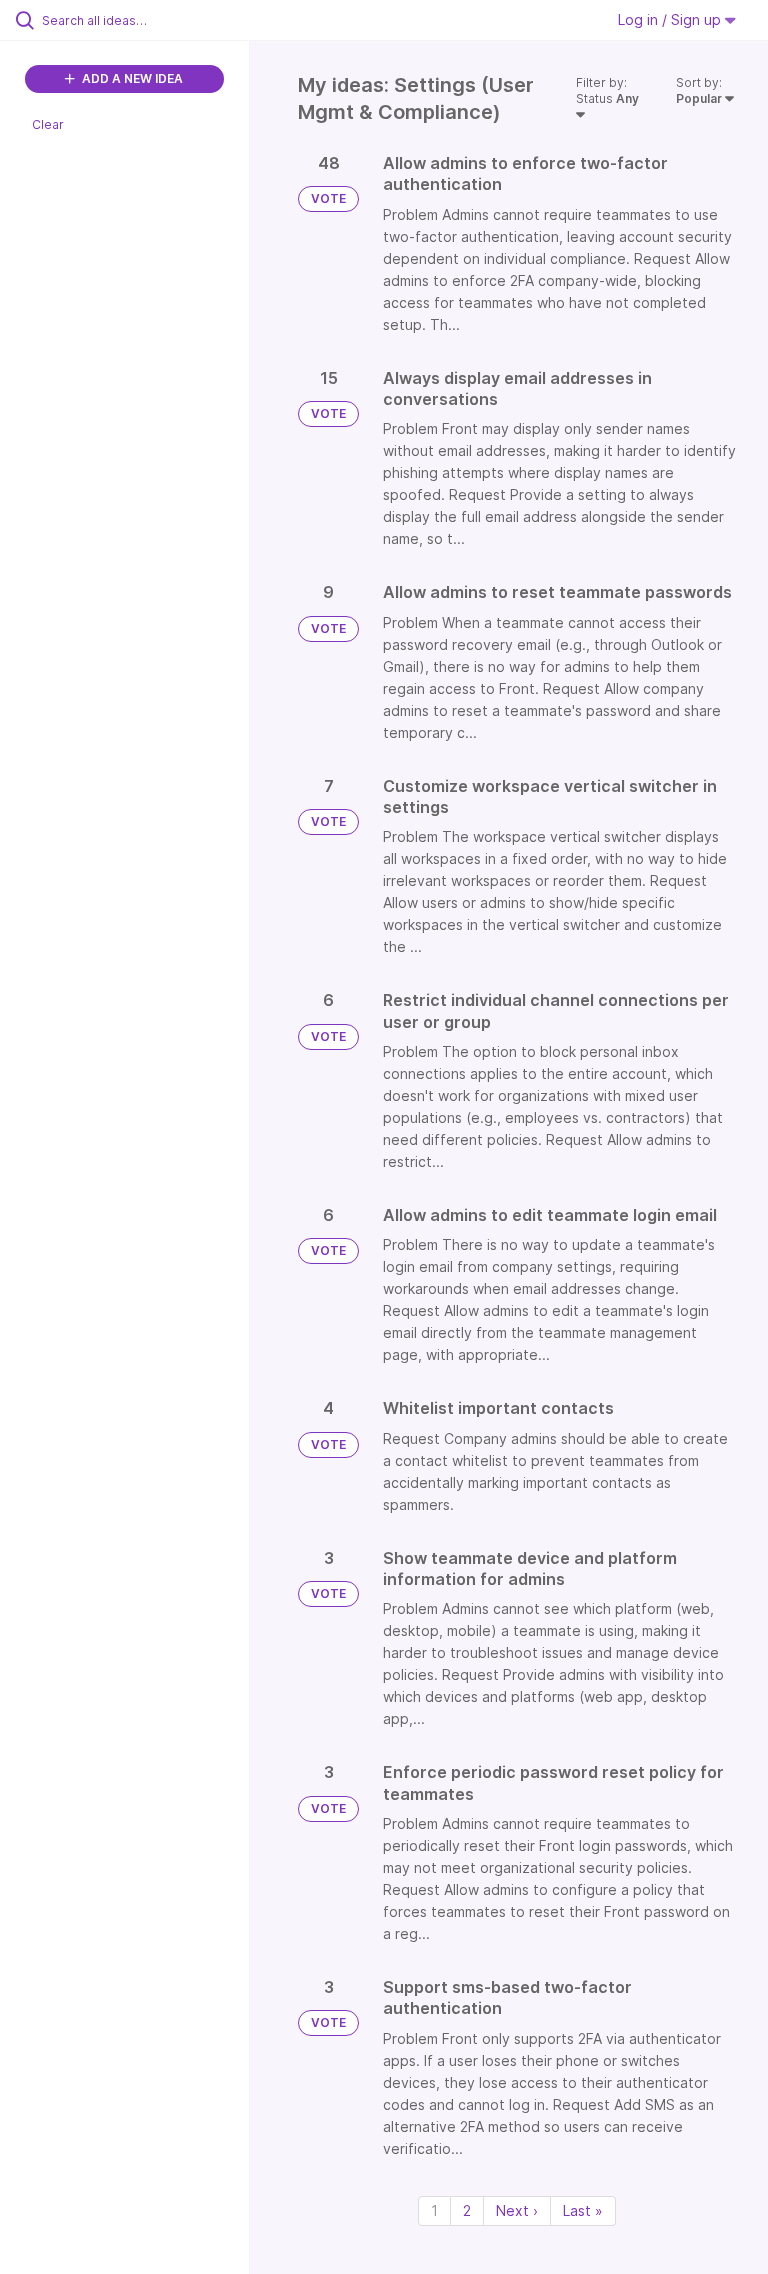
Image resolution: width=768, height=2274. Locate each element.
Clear (48, 124)
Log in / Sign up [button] (671, 19)
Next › (517, 2210)
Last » (583, 2210)
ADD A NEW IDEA (131, 78)
